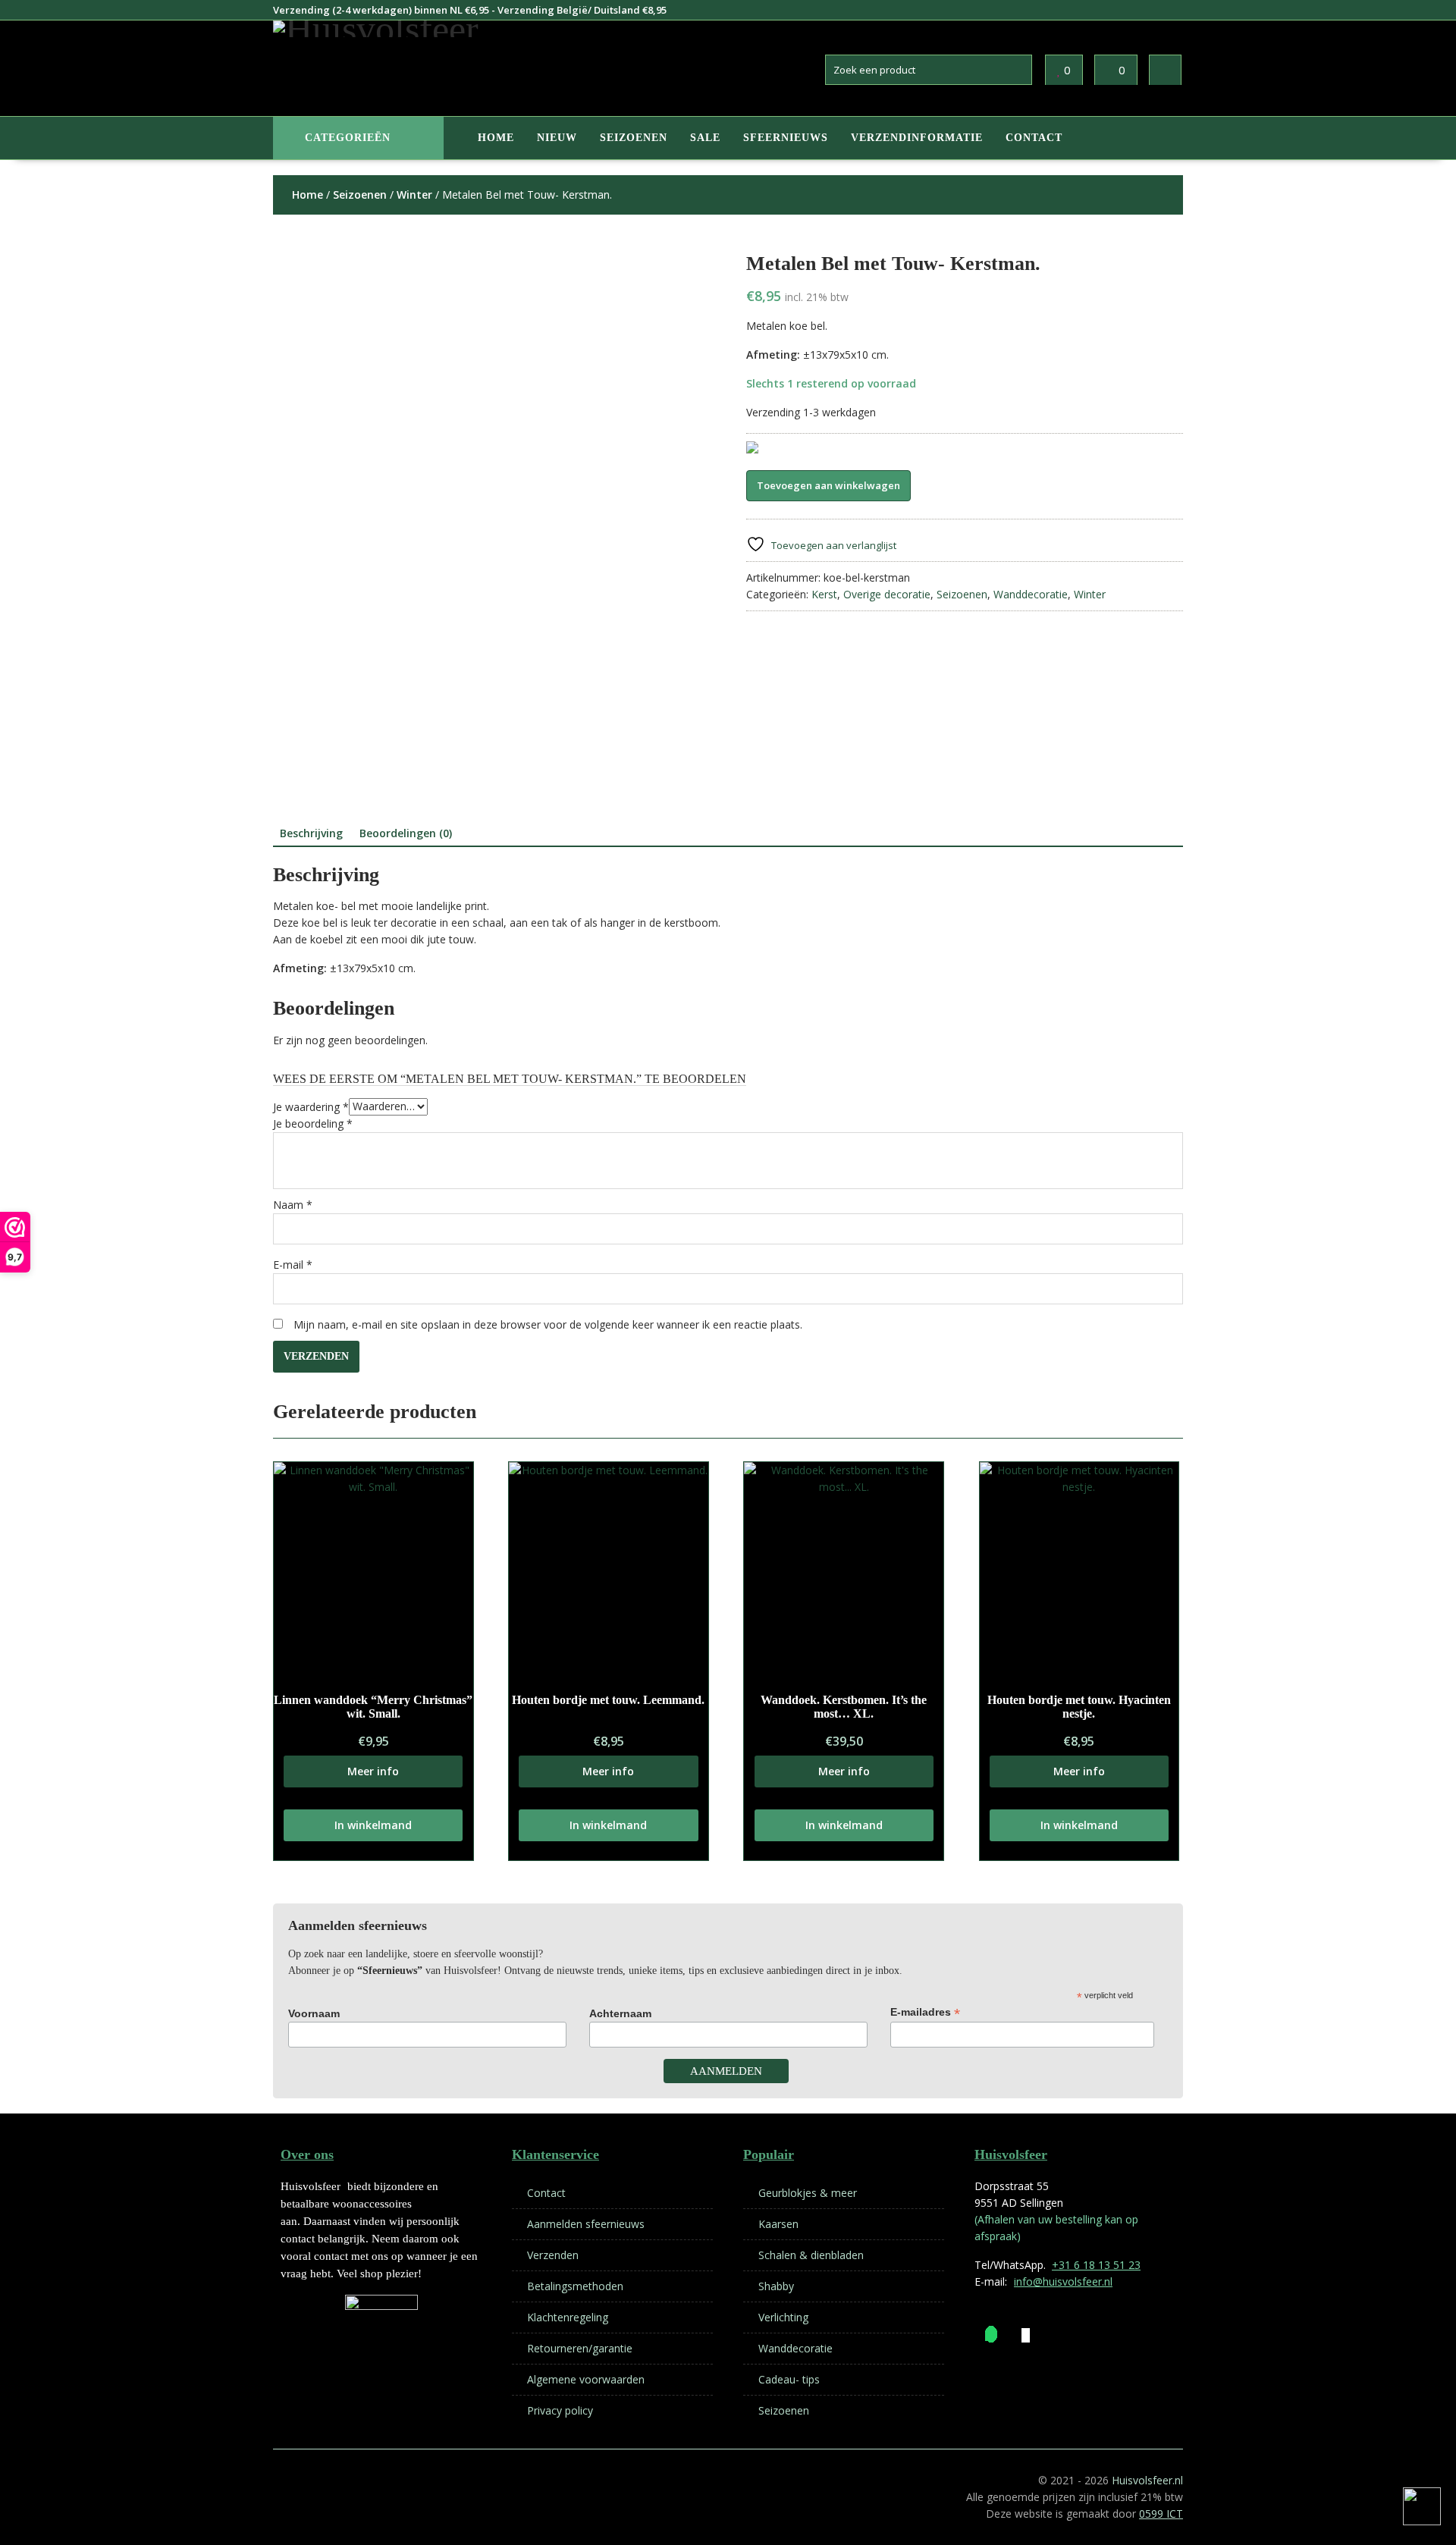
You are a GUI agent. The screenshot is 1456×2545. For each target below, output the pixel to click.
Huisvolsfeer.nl (1147, 2480)
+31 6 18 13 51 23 (1096, 2265)
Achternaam (620, 2013)
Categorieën (348, 138)
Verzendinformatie (917, 138)
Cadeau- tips (789, 2379)
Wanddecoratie (1031, 594)
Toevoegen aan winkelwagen (828, 485)
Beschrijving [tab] (311, 833)
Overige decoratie (887, 594)
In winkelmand (373, 1825)
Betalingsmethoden (575, 2286)
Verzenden (553, 2255)
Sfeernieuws (786, 138)
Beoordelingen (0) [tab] (406, 833)
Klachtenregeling (568, 2317)
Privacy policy (560, 2410)
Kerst (824, 594)
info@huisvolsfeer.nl (1063, 2281)
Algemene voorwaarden (586, 2379)
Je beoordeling (313, 1123)
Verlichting (783, 2317)
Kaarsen (778, 2224)
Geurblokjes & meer (808, 2193)
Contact (1034, 138)
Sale (705, 138)
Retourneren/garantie (580, 2348)
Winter (414, 195)
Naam (293, 1205)
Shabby (776, 2286)
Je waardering (311, 1106)
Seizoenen (634, 138)
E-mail (293, 1265)
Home (496, 138)
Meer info (373, 1771)
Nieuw (557, 138)
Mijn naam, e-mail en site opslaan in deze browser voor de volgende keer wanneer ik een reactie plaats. (548, 1324)
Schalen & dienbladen (811, 2255)
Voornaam (314, 2013)
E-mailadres (925, 2012)
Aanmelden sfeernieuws (586, 2224)
